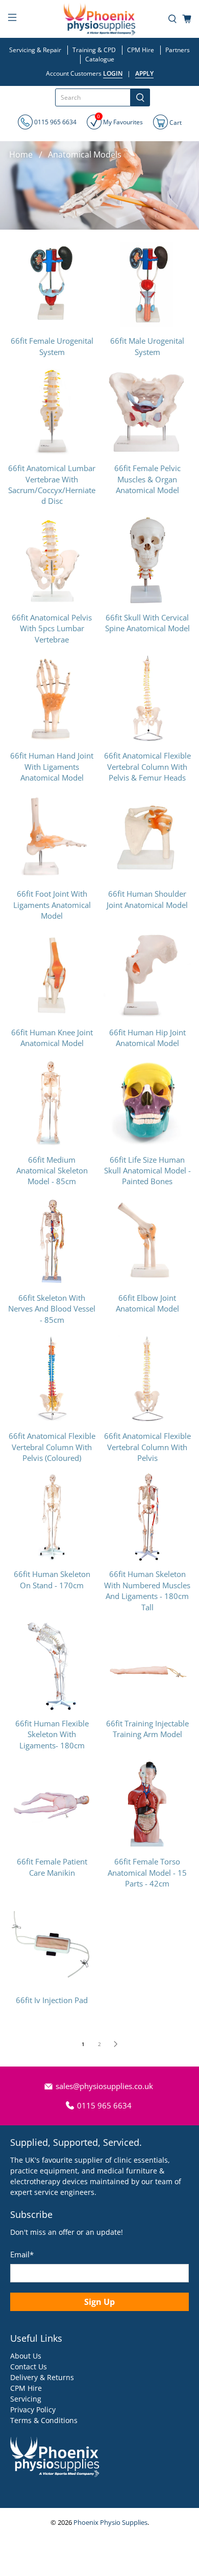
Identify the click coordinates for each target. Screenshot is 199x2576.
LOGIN (113, 73)
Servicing (26, 2399)
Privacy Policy (33, 2410)
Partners (178, 50)
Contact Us (29, 2367)
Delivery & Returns (42, 2377)
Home (21, 154)
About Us (26, 2356)
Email (22, 2254)
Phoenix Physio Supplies (110, 2523)
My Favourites (120, 120)
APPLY (144, 73)
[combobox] (93, 97)
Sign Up (99, 2302)
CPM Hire (141, 50)
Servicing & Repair (35, 50)
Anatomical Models (85, 154)
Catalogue (100, 59)
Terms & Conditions (44, 2420)
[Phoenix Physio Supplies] (100, 19)
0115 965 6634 (55, 122)
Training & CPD (94, 50)
